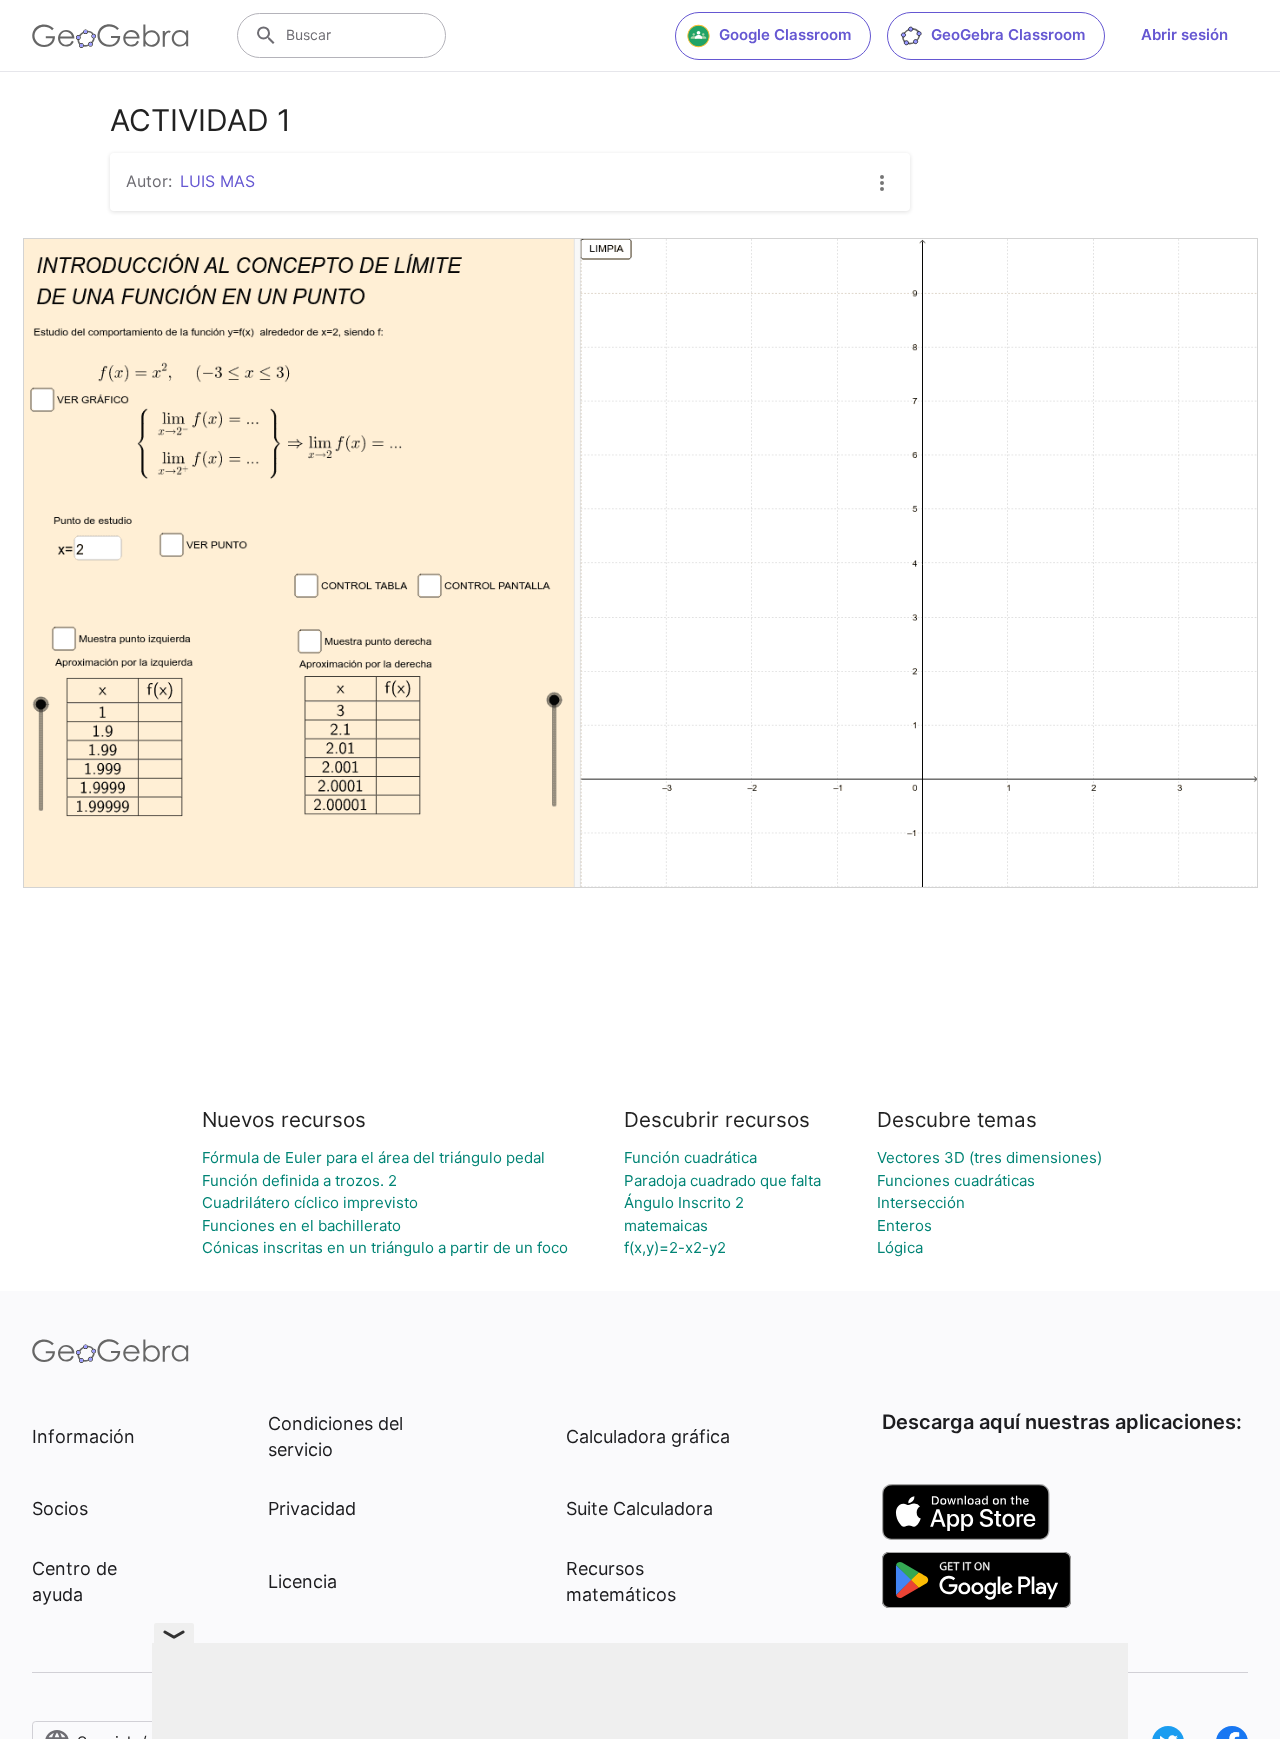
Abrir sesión (1184, 34)
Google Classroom (785, 34)
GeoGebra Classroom (1008, 34)
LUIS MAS (217, 181)
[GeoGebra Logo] (110, 36)
